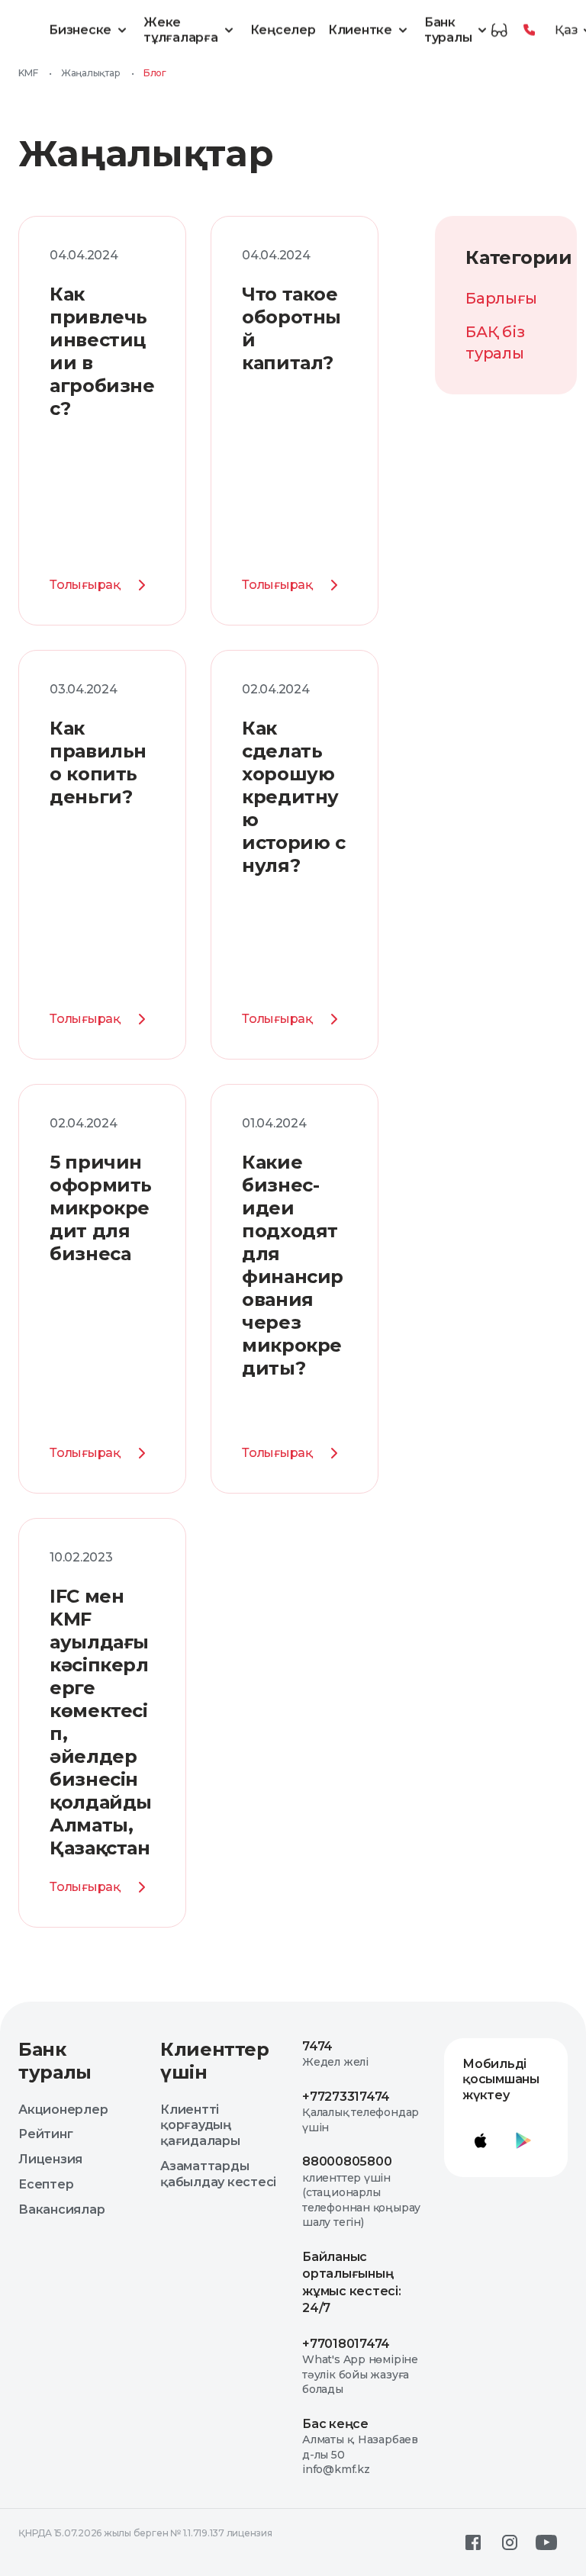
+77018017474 (346, 2344)
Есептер (46, 2184)
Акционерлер (63, 2110)
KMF (28, 73)
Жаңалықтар (91, 73)
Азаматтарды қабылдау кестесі (218, 2174)
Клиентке (360, 30)
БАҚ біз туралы (495, 343)
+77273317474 (346, 2097)
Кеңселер (283, 30)
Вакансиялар (61, 2209)
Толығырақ (85, 585)
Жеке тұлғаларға (181, 30)
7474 (317, 2046)
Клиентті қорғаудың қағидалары (200, 2126)
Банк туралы (448, 30)
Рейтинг (45, 2134)
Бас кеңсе (335, 2424)
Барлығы (501, 298)
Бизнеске (80, 30)
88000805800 (347, 2161)
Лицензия (50, 2159)
